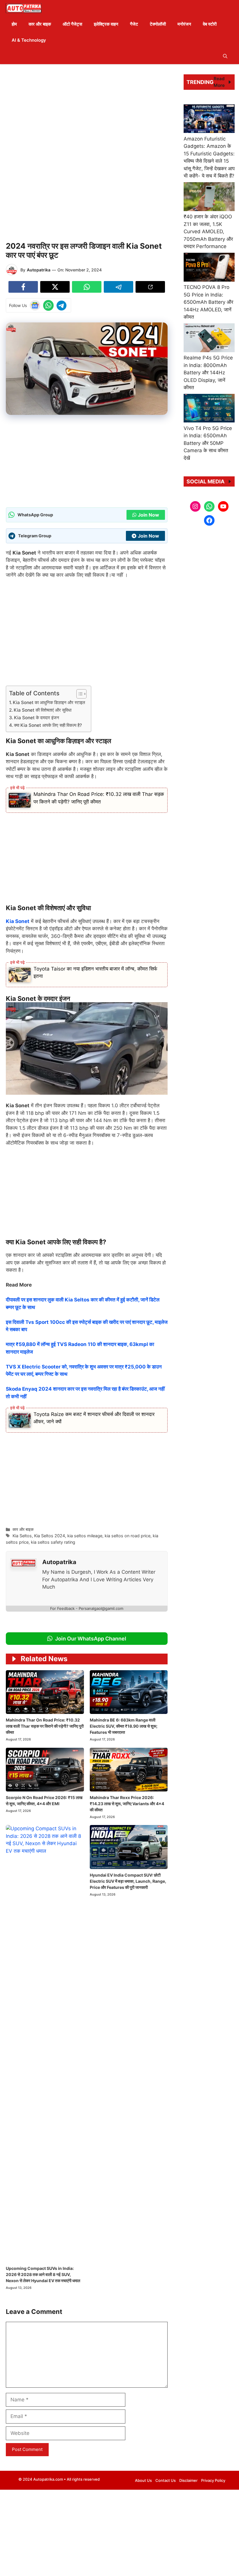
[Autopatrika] (24, 8)
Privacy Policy (213, 2480)
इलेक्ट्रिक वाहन (106, 24)
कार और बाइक (40, 24)
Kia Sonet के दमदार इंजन (37, 718)
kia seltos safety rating (53, 1542)
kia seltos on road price (128, 1536)
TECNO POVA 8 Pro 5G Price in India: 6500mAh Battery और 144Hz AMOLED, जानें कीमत (208, 302)
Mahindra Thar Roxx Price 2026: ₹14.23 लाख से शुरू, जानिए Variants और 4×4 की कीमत (127, 1804)
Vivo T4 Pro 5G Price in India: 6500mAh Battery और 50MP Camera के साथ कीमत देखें (208, 443)
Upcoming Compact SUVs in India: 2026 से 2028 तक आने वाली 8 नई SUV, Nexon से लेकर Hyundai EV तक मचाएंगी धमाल (43, 2274)
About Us (143, 2480)
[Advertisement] (87, 111)
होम (14, 24)
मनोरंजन (184, 24)
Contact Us (166, 2480)
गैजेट (134, 24)
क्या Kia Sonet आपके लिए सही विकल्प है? (48, 725)
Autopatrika (39, 270)
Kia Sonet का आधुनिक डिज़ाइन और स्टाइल (49, 702)
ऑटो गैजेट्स (72, 24)
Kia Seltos (22, 1536)
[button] (225, 56)
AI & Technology (29, 40)
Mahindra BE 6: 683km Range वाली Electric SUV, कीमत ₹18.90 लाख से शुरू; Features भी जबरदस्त (124, 1726)
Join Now (149, 515)
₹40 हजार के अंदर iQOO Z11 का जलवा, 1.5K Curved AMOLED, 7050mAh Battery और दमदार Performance (208, 231)
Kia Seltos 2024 (50, 1536)
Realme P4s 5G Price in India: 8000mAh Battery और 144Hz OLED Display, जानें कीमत (208, 373)
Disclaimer (188, 2480)
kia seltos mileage (85, 1536)
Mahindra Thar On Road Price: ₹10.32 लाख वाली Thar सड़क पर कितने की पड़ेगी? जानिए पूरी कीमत (45, 1726)
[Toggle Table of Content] (79, 694)
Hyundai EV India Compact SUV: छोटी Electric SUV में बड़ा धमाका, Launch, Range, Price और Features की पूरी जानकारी (128, 1881)
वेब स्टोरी (210, 24)
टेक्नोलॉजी (158, 24)
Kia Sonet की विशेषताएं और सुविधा (43, 710)
